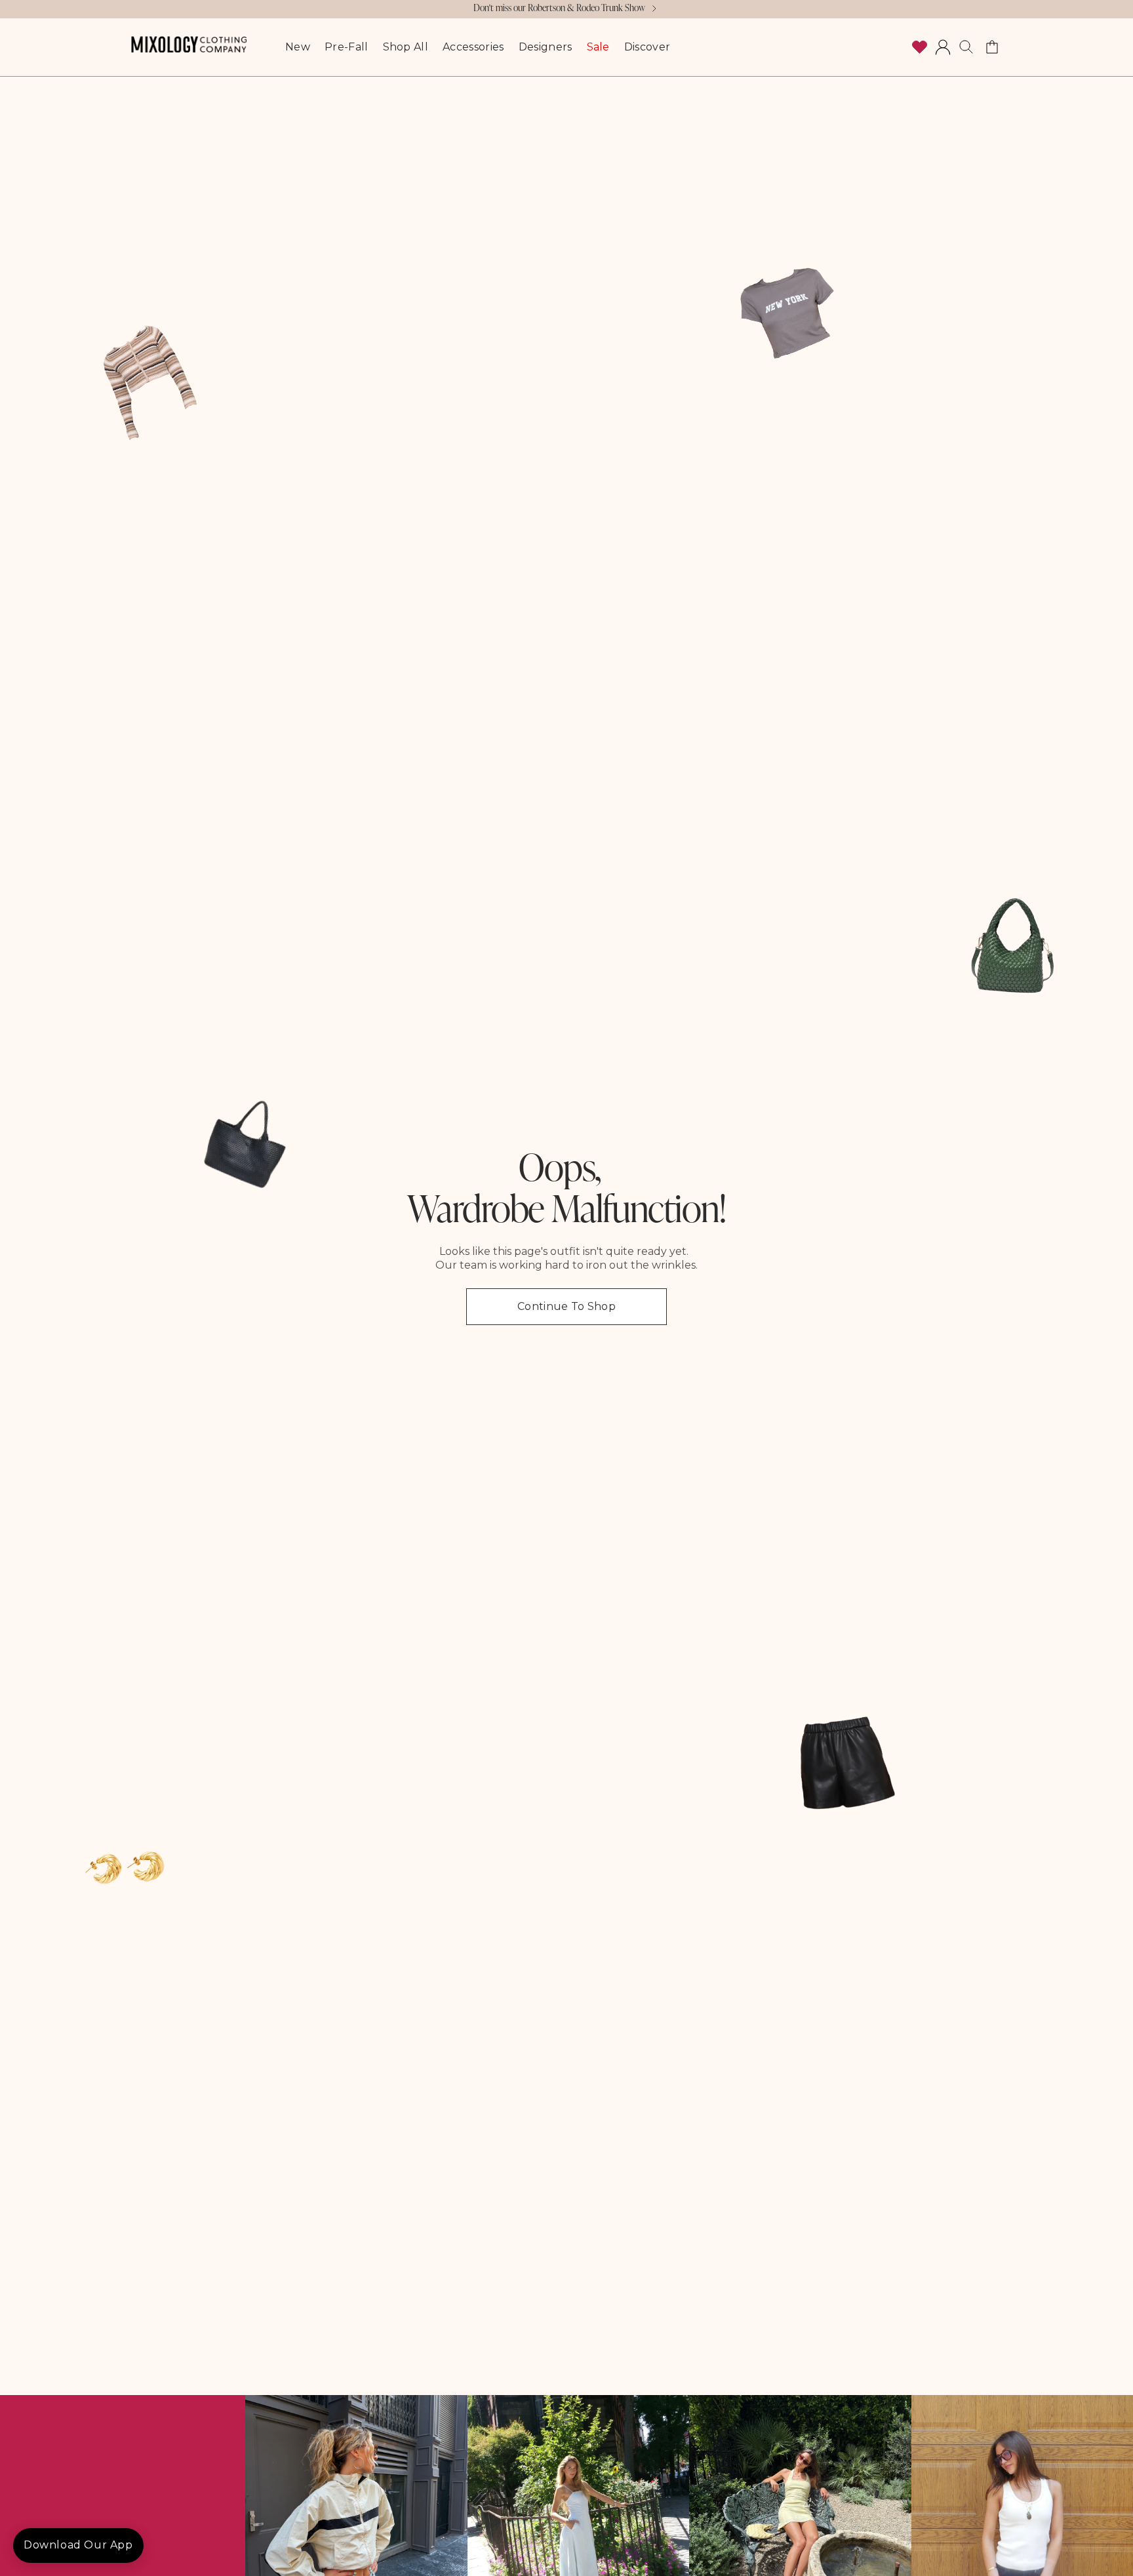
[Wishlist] (919, 47)
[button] (966, 47)
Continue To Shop (566, 1306)
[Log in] (943, 47)
